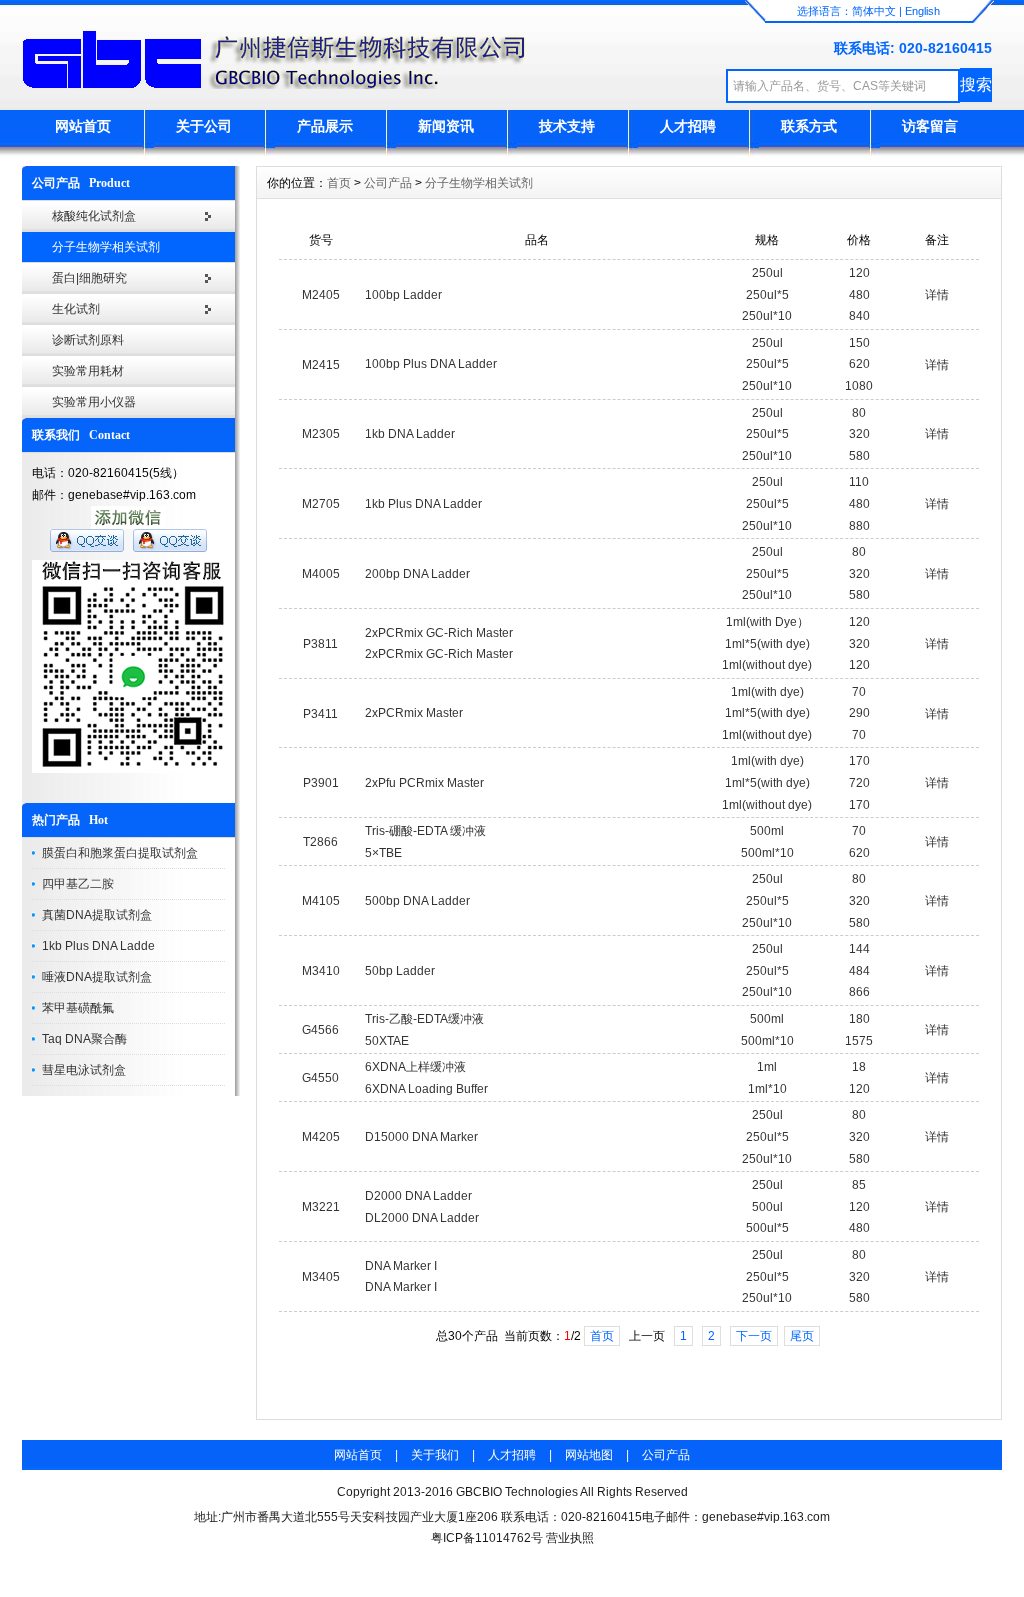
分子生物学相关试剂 (106, 247)
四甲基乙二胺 (78, 884)
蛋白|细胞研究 (89, 278)
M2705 (321, 504)
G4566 (320, 1030)
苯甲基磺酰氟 (78, 1008)
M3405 (321, 1277)
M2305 (321, 434)
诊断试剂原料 (88, 340)
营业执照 (570, 1538)
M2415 (321, 365)
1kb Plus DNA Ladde (98, 946)
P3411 (320, 714)
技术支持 (567, 126)
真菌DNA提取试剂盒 (97, 915)
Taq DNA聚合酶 (84, 1039)
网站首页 (83, 126)
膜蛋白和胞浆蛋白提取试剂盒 (120, 853)
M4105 (321, 901)
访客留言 (930, 126)
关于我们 (435, 1455)
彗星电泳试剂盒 (84, 1070)
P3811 (320, 644)
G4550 (320, 1078)
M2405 (321, 295)
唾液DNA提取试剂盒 (97, 977)
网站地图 (589, 1455)
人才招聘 (688, 126)
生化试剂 (76, 309)
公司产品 (388, 183)
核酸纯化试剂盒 (94, 216)
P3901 (321, 783)
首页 (339, 183)
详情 (937, 295)
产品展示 (325, 126)
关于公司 (204, 126)
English (922, 11)
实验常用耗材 (88, 371)
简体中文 (874, 11)
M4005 (321, 574)
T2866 (320, 842)
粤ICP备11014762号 (487, 1538)
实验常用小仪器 (94, 402)
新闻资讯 (446, 126)
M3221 (321, 1207)
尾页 (802, 1336)
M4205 (321, 1137)
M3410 (321, 971)
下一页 (754, 1336)
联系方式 (809, 126)
